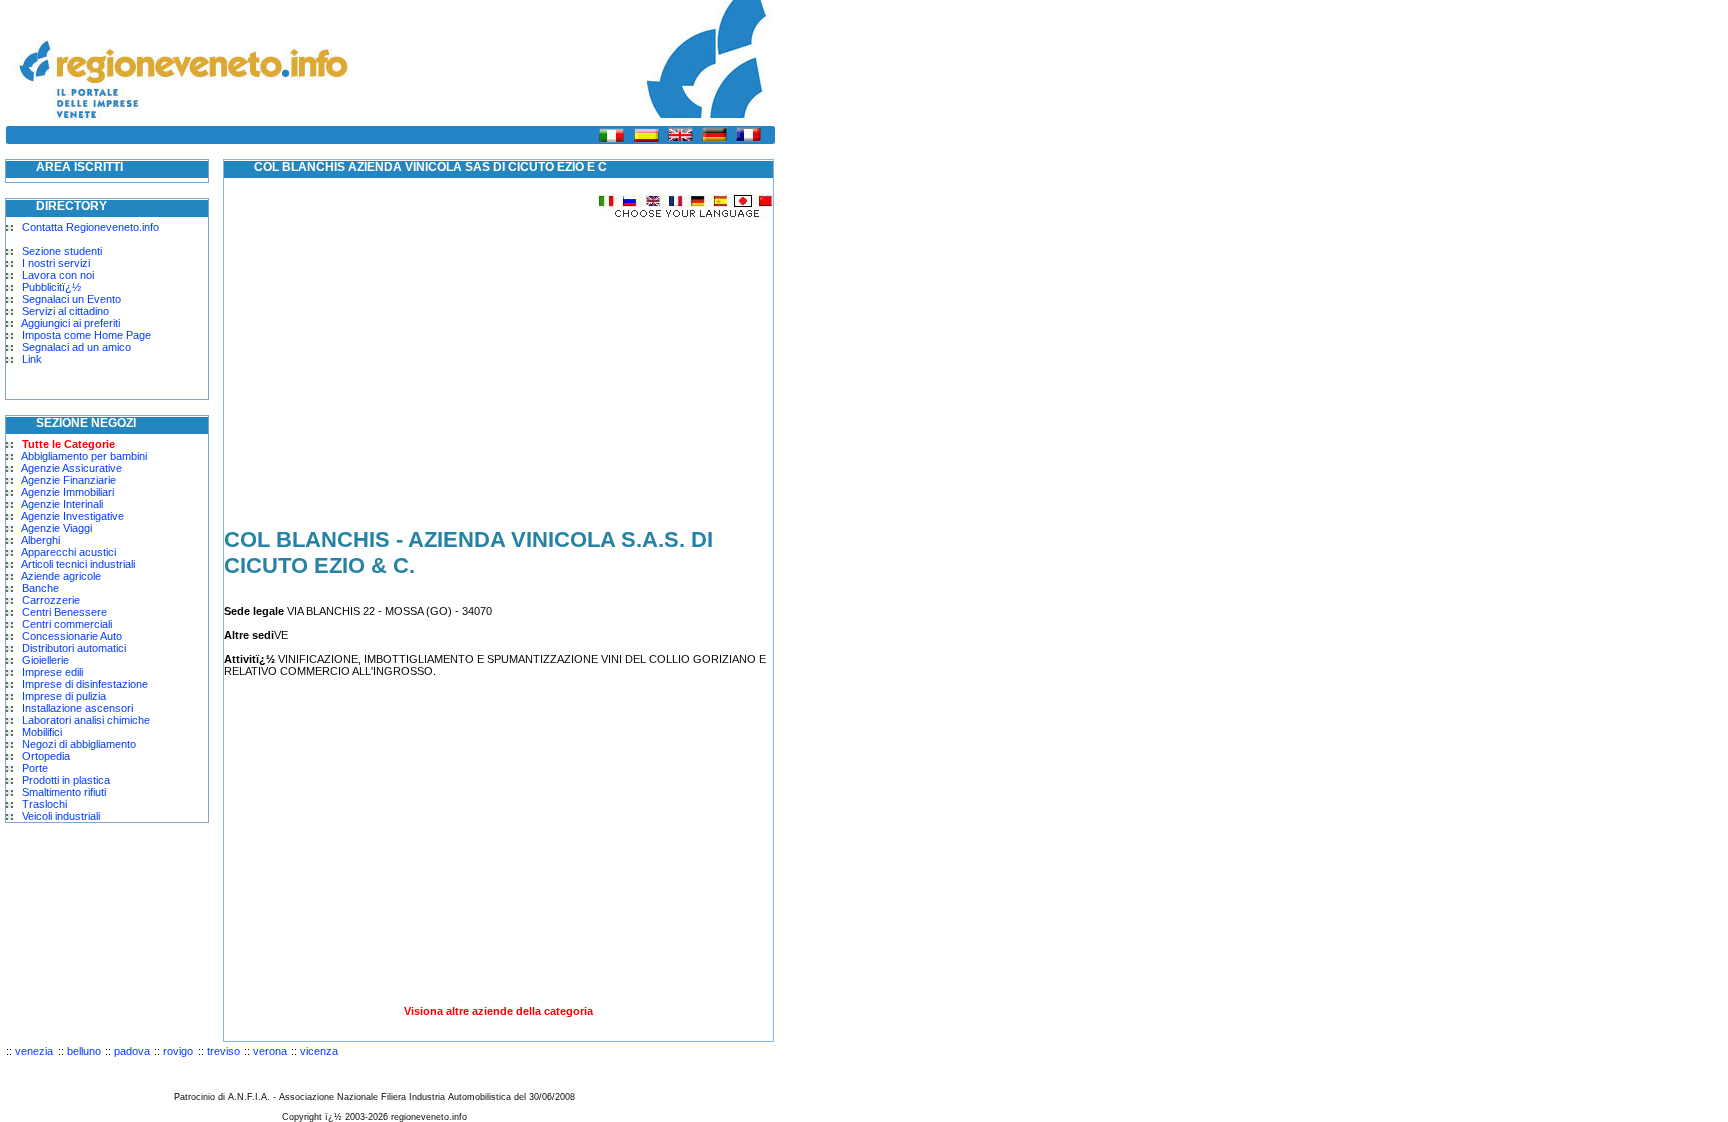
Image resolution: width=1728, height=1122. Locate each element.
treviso (223, 1051)
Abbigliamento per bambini (84, 456)
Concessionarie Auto (72, 636)
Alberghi (40, 540)
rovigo (178, 1051)
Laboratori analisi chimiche (86, 720)
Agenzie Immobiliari (67, 492)
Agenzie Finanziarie (68, 480)
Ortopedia (46, 756)
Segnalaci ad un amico (76, 347)
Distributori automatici (74, 648)
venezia (34, 1051)
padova (132, 1051)
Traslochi (44, 804)
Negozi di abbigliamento (79, 744)
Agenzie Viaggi (56, 528)
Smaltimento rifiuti (64, 792)
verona (270, 1051)
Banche (40, 588)
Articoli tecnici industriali (78, 564)
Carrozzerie (51, 600)
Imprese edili (52, 672)
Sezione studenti (62, 251)
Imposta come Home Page (86, 335)
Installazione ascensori (77, 708)
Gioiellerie (45, 660)
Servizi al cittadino (65, 311)
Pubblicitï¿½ (51, 287)
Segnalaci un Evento (71, 299)
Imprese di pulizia (64, 696)
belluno (84, 1051)
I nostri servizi (56, 263)
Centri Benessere (64, 612)
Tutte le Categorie (68, 444)
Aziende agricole (61, 576)
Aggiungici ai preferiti (70, 323)
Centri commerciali (67, 624)
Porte (35, 768)
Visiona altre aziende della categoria (498, 1011)
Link (32, 359)
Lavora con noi (58, 275)
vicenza (319, 1051)
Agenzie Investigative (72, 516)
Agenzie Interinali (62, 504)
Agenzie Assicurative (71, 468)
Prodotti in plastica (66, 780)
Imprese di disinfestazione (85, 684)
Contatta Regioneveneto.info (90, 227)
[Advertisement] (392, 360)
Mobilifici (42, 732)
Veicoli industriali (61, 816)
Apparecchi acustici (68, 552)
